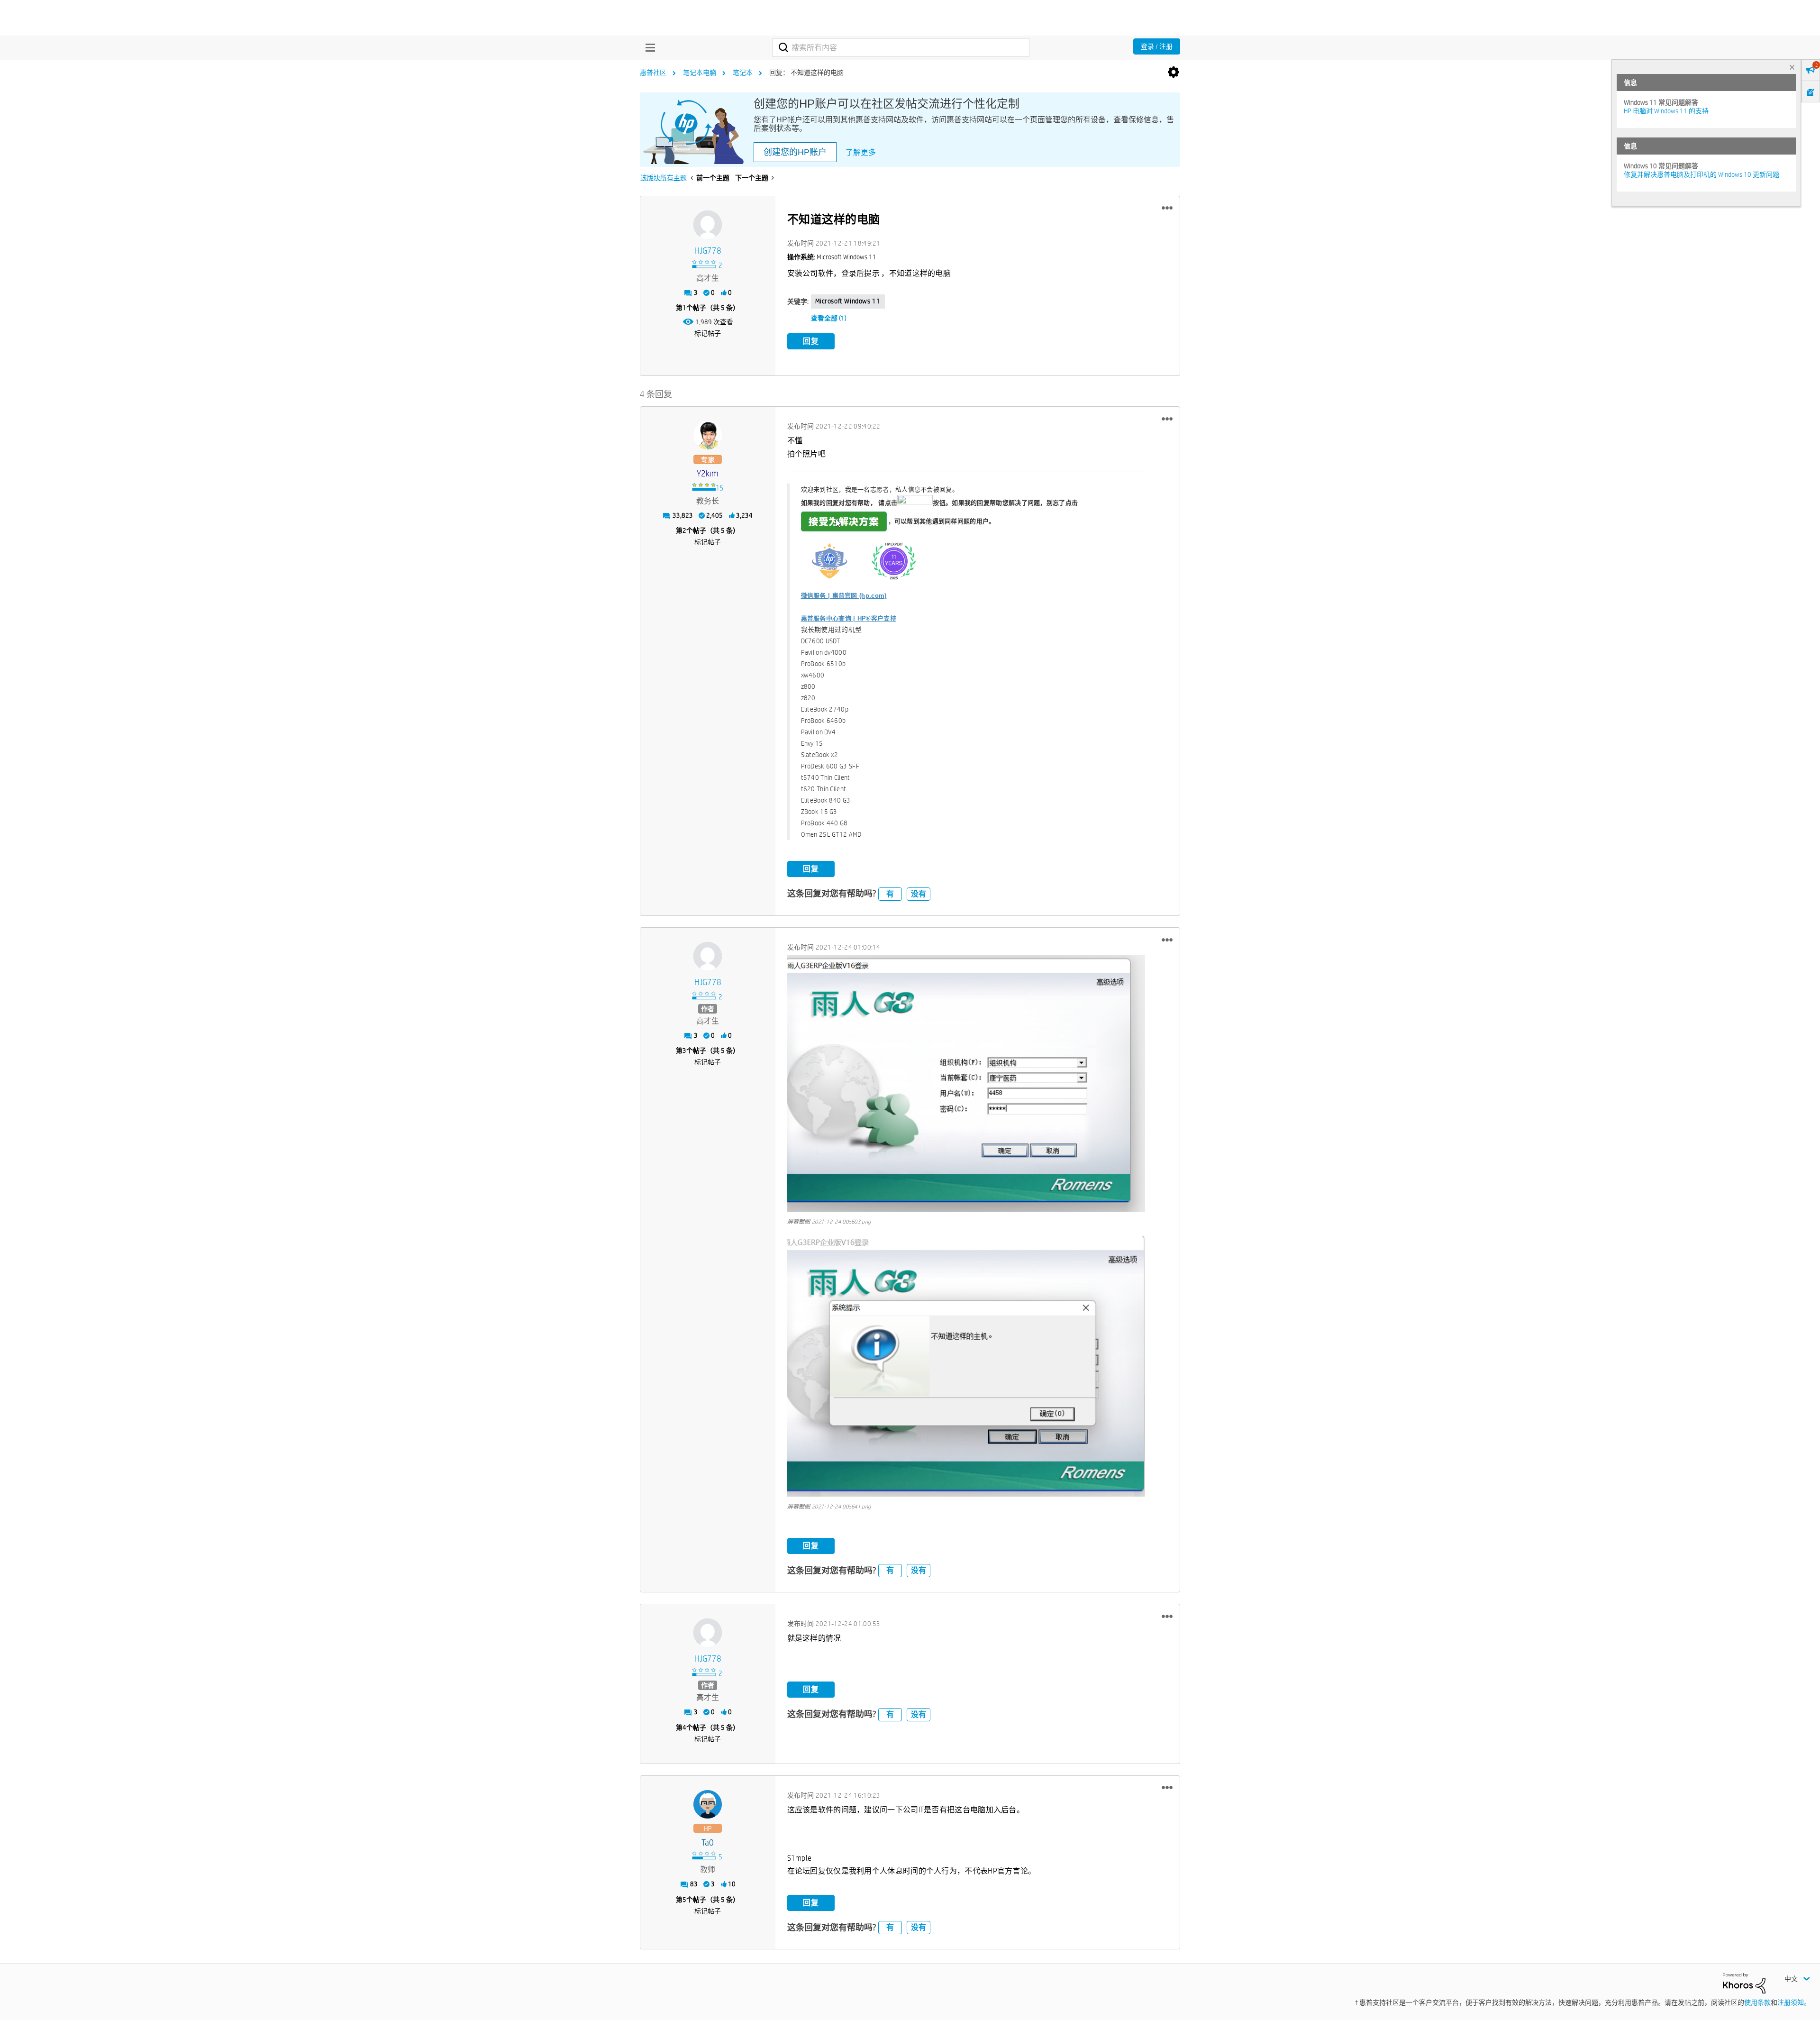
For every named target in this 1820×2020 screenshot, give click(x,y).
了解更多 (861, 152)
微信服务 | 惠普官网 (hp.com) (844, 596)
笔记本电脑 (700, 73)
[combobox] (901, 47)
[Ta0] (708, 1804)
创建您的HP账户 (795, 152)
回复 (811, 341)
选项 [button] (1174, 73)
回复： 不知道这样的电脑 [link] (806, 73)
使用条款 (1757, 2002)
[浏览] (648, 47)
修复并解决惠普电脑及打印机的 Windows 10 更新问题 (1702, 174)
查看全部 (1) (829, 318)
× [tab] (1792, 67)
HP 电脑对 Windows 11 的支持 (1666, 111)
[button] (1167, 208)
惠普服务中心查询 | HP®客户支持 (849, 618)
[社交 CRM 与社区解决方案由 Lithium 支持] (1744, 1983)
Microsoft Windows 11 (848, 301)
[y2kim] (708, 435)
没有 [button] (919, 894)
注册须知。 (1794, 2002)
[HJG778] (708, 225)
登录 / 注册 (1157, 46)
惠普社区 (653, 73)
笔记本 (743, 73)
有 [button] (890, 894)
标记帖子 (708, 333)
